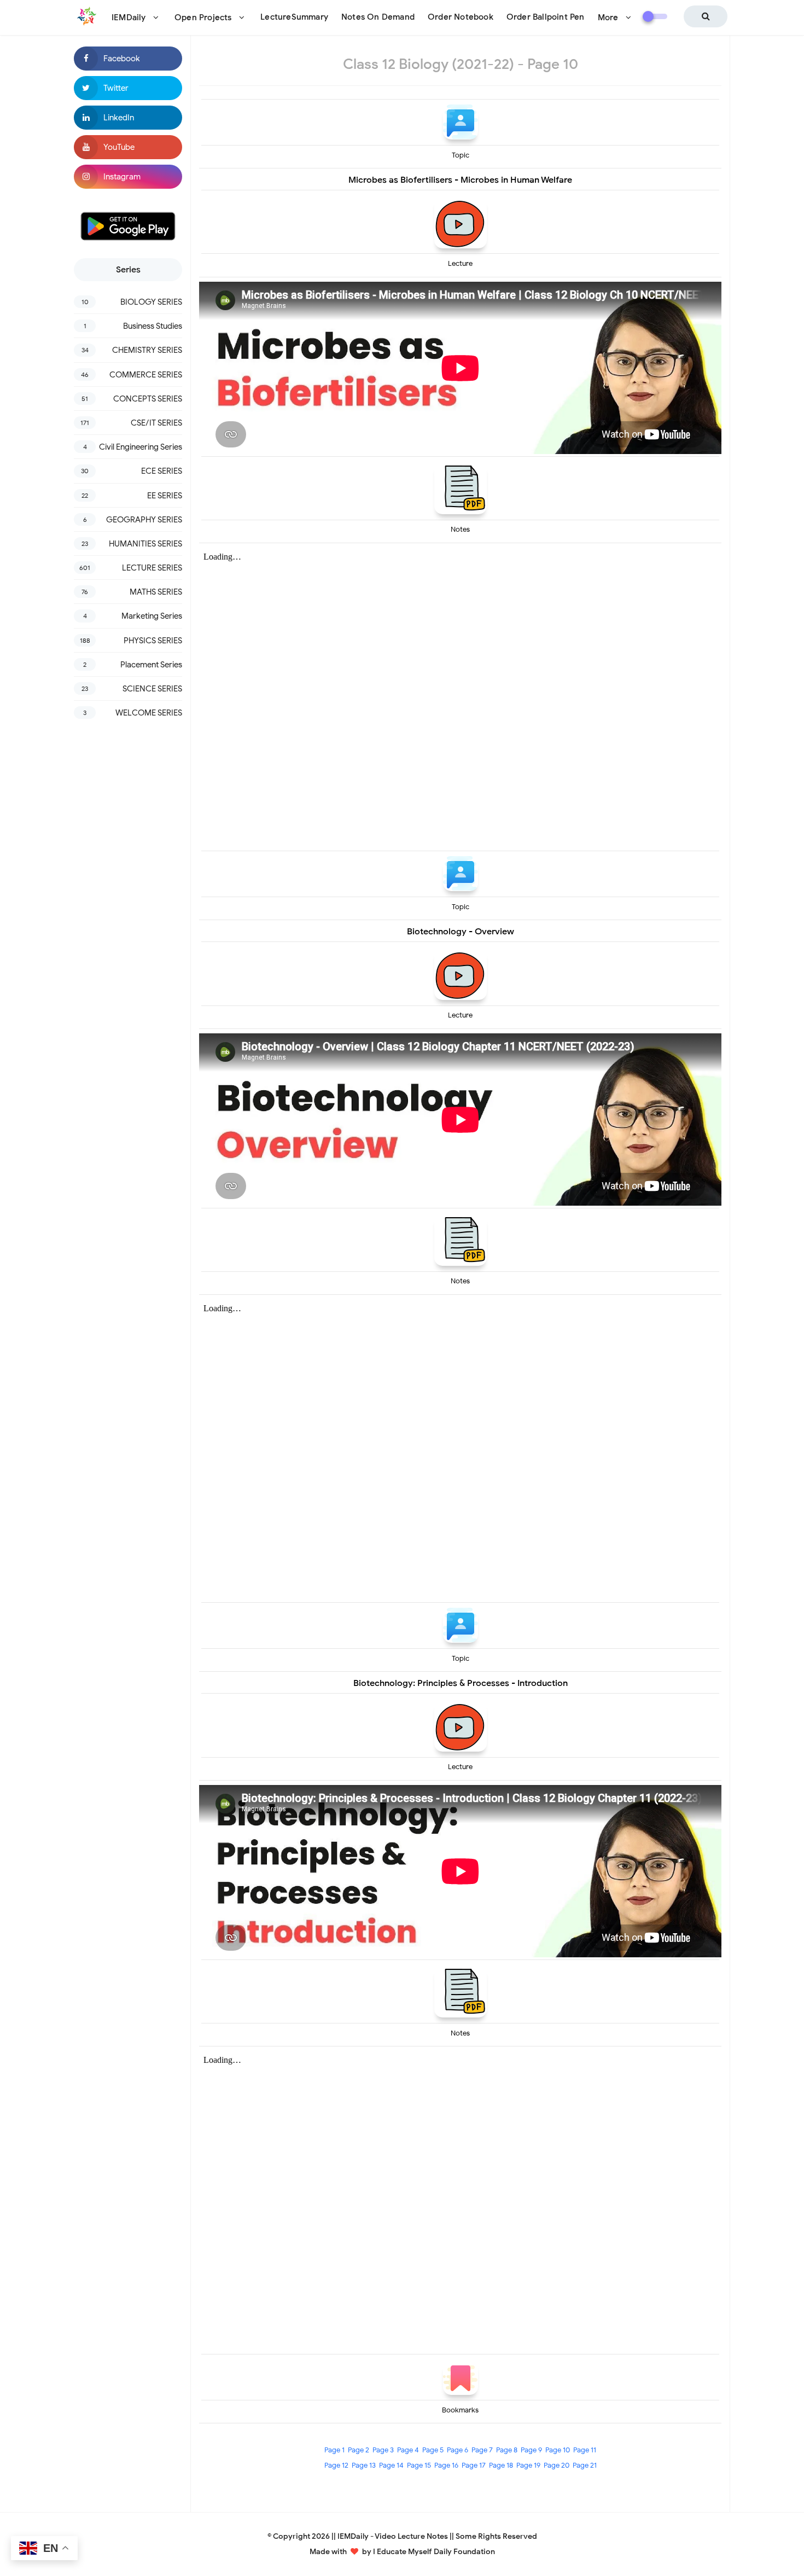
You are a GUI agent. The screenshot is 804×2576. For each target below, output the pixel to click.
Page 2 (359, 2450)
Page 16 (446, 2465)
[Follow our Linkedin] (128, 118)
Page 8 (507, 2450)
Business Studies (153, 326)
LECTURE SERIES (152, 568)
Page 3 (383, 2450)
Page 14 (391, 2465)
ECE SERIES (162, 471)
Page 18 (501, 2465)
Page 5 (433, 2450)
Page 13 (364, 2465)
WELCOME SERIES (149, 713)
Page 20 (557, 2465)
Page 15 (419, 2465)
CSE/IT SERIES (156, 423)
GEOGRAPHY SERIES (144, 520)
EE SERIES (165, 496)
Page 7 (482, 2450)
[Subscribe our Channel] (128, 147)
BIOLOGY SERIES (151, 302)
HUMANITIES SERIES (145, 544)
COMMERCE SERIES (146, 375)
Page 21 (585, 2465)
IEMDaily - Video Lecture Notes (393, 2536)
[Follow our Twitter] (128, 88)
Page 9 (531, 2450)
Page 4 (408, 2450)
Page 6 (458, 2450)
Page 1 (334, 2450)
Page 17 (474, 2465)
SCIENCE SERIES (152, 689)
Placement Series (151, 665)
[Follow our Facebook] (128, 59)
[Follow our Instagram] (128, 177)
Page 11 (585, 2450)
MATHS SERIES (156, 592)
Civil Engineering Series (141, 447)
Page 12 (336, 2465)
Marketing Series (152, 616)
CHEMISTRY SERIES (147, 350)
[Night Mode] (655, 16)
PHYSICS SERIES (153, 641)
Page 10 (558, 2450)
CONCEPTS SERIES (148, 399)
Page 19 (528, 2465)
